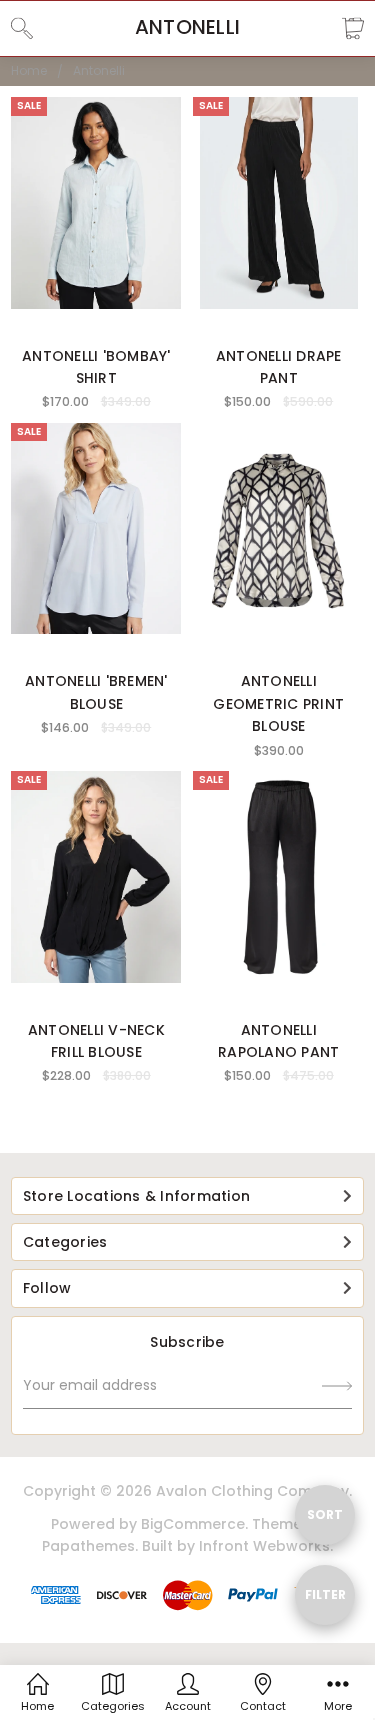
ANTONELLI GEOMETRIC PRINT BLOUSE (278, 703)
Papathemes (88, 1546)
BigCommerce (193, 1524)
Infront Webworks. (266, 1546)
